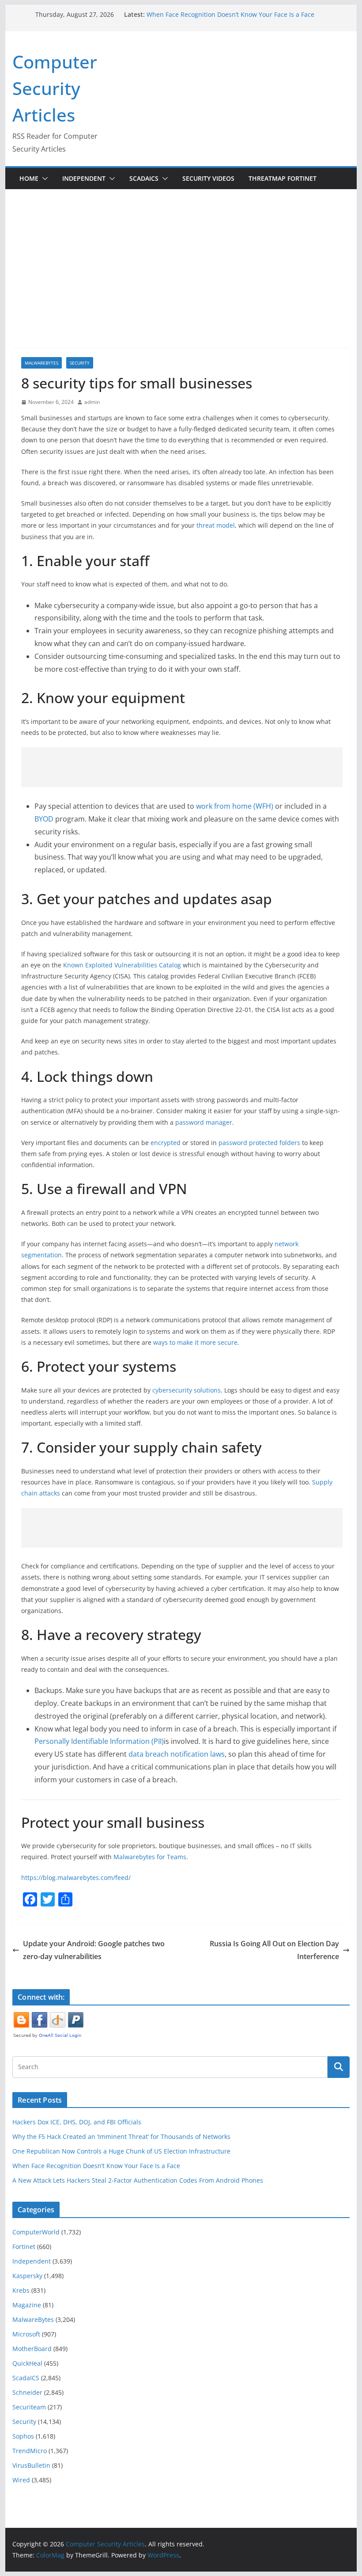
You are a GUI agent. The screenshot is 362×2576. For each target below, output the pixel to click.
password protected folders (259, 1143)
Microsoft (26, 2334)
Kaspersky (27, 2276)
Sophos (23, 2436)
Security (80, 363)
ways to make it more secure (195, 1342)
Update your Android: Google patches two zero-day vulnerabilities (94, 1950)
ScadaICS (144, 178)
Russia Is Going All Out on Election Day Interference (274, 1950)
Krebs (21, 2290)
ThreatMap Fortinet (283, 178)
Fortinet (24, 2247)
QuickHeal (27, 2363)
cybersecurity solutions (187, 1390)
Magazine (27, 2305)
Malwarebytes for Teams (150, 1857)
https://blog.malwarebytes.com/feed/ (76, 1878)
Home (29, 178)
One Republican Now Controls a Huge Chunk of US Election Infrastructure (121, 2151)
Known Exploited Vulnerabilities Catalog (122, 965)
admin (92, 402)
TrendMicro (30, 2451)
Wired (21, 2480)
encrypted (166, 1143)
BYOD (44, 819)
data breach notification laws (177, 1754)
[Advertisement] (181, 255)
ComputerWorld (36, 2232)
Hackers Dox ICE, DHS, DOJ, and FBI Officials (77, 2122)
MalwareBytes (41, 363)
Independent (84, 178)
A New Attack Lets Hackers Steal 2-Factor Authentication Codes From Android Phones (138, 2180)
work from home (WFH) (235, 806)
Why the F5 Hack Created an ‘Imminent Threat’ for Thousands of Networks (121, 2137)
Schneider (27, 2392)
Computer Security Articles (55, 88)
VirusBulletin (31, 2465)
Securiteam (29, 2407)
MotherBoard (32, 2349)
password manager (204, 1122)
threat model (216, 525)
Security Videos (208, 178)
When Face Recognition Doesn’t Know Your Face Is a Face (230, 14)
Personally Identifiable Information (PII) (99, 1741)
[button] (43, 179)
